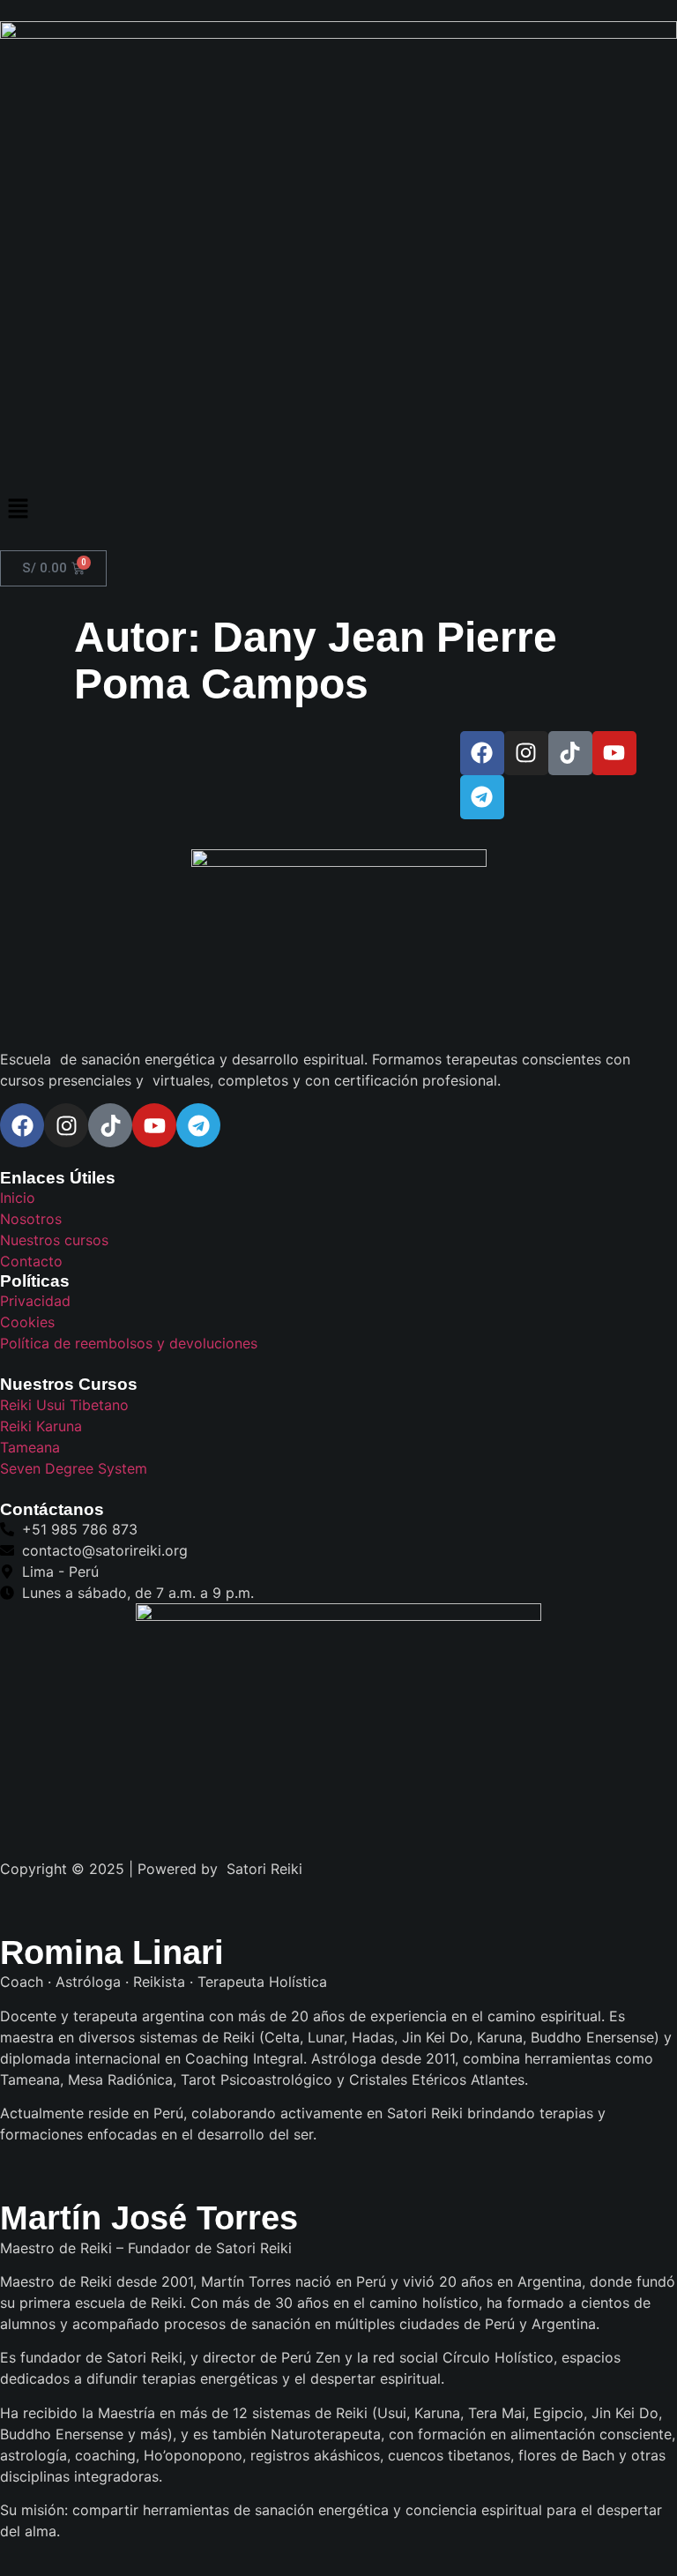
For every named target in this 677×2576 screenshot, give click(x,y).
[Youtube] (614, 753)
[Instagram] (526, 753)
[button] (338, 510)
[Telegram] (482, 797)
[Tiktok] (570, 753)
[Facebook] (482, 753)
